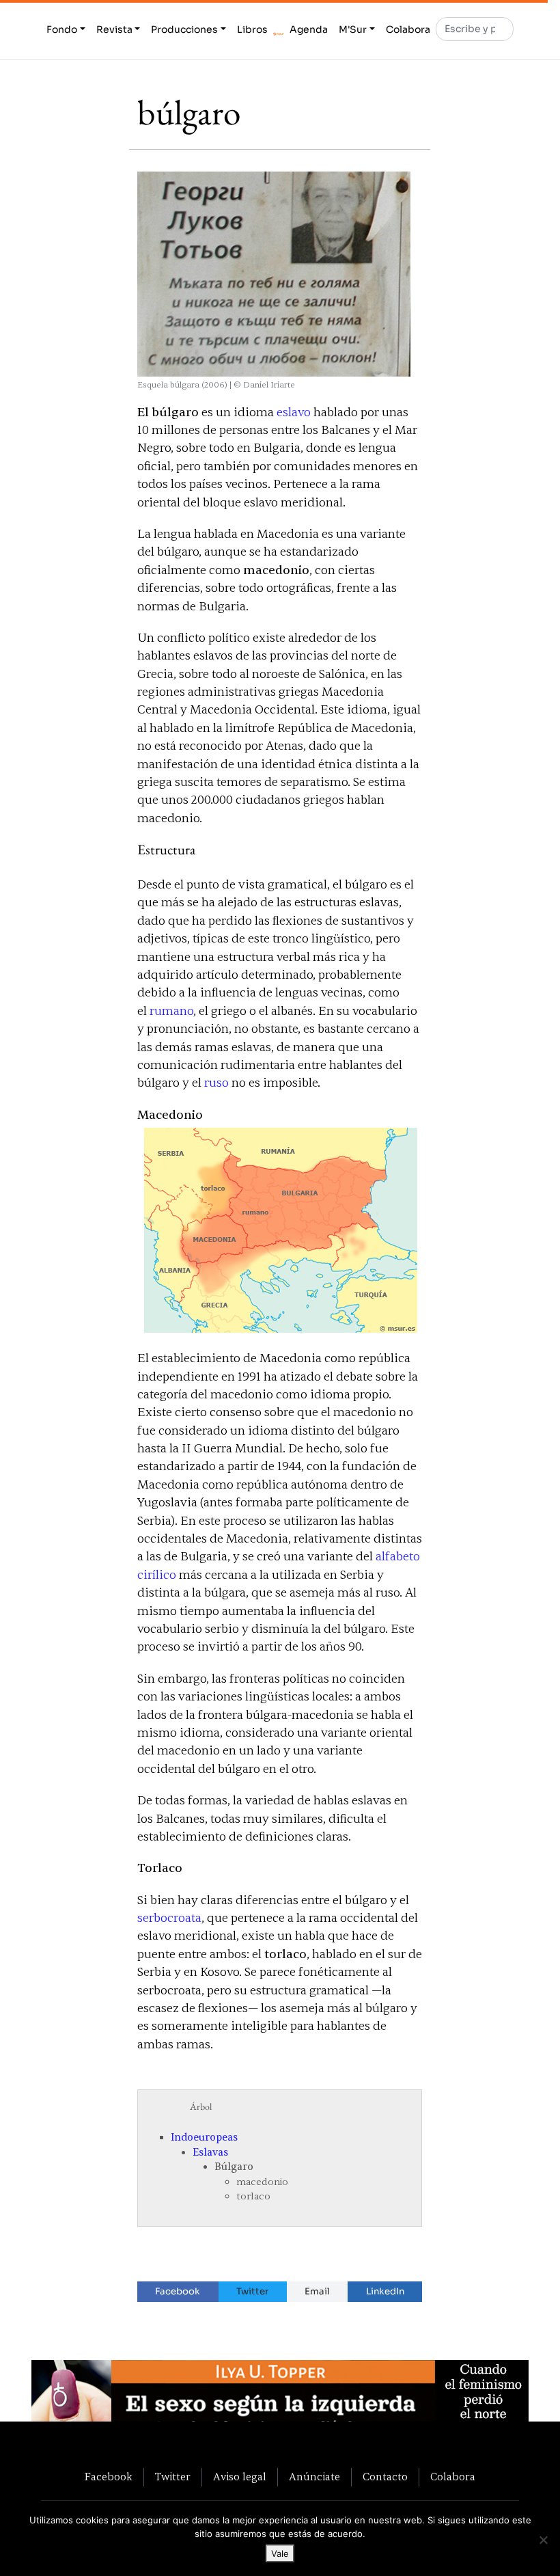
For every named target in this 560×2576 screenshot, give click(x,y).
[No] (543, 2540)
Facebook (178, 2291)
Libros (252, 29)
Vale (280, 2553)
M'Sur (353, 29)
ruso (216, 1083)
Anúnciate (314, 2477)
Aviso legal (240, 2477)
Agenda (309, 29)
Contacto (385, 2477)
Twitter (252, 2291)
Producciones (184, 29)
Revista (114, 29)
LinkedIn (385, 2291)
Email (317, 2291)
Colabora (408, 29)
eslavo (294, 412)
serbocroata (169, 1918)
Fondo (62, 29)
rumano (171, 1011)
